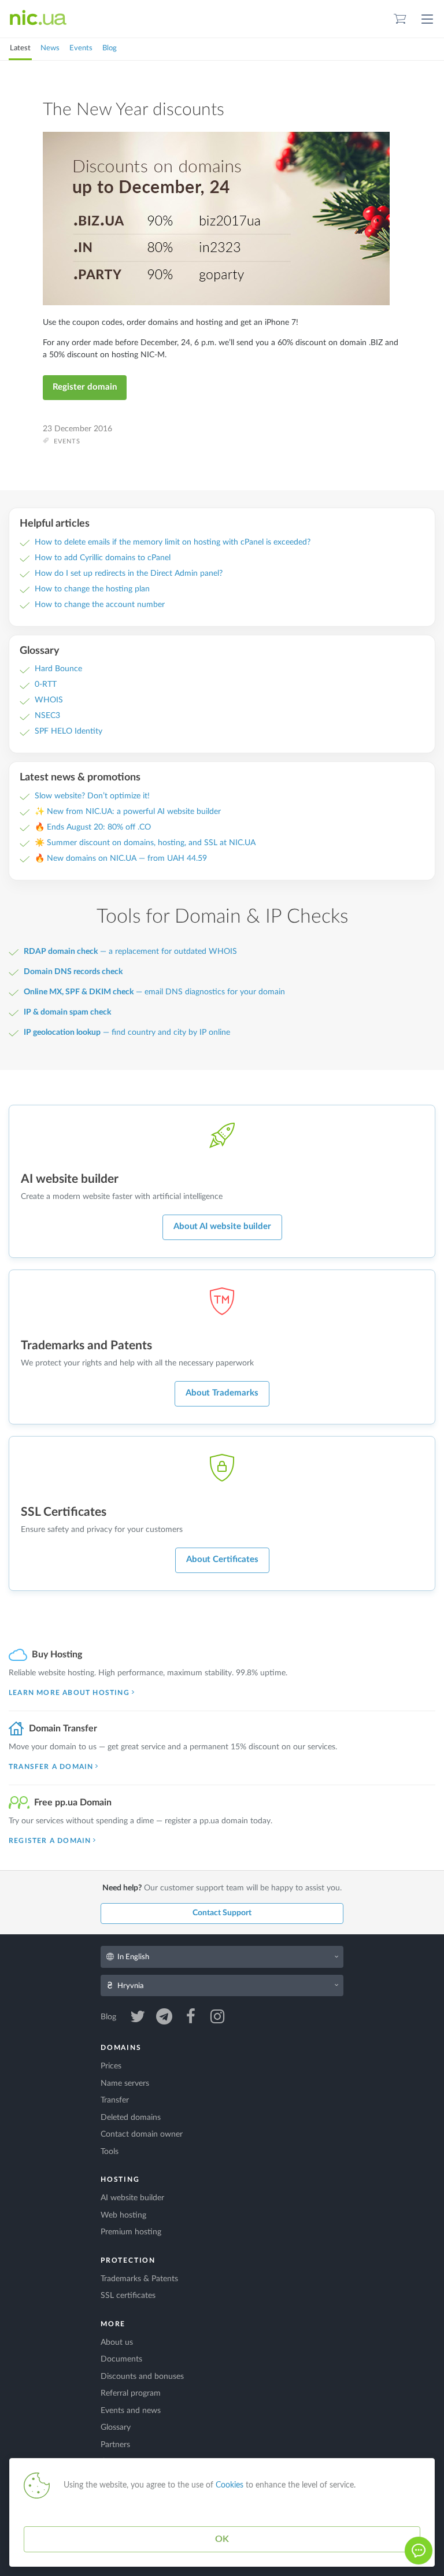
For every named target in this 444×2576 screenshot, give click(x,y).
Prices (111, 2066)
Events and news (131, 2411)
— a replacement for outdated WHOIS (130, 952)
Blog (110, 48)
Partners (115, 2445)
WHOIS (49, 700)
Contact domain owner (142, 2134)
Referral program (131, 2393)
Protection (128, 2260)
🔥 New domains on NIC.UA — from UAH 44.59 (121, 858)
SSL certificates (128, 2296)
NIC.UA (38, 18)
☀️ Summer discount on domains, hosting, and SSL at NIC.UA (145, 843)
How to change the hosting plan (92, 589)
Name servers (125, 2083)
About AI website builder (222, 1226)
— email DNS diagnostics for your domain (154, 992)
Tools (110, 2152)
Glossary (116, 2427)
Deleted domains (131, 2118)
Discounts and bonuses (142, 2377)
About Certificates (222, 1559)
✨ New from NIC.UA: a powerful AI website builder (128, 812)
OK (222, 2539)
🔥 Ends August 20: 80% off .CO (93, 827)
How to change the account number (100, 605)
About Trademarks (222, 1393)
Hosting (120, 2179)
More (113, 2324)
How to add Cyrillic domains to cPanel (103, 558)
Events (81, 48)
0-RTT (46, 684)
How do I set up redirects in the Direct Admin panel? (129, 573)
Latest (20, 48)
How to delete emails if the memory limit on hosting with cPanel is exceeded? (173, 542)
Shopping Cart (400, 19)
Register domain (85, 387)
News (50, 48)
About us (117, 2342)
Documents (121, 2359)
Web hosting (123, 2215)
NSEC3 (47, 716)
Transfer (115, 2100)
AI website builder (132, 2198)
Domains (121, 2048)
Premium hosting (131, 2232)
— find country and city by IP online (127, 1032)
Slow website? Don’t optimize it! (92, 796)
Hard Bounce (58, 669)
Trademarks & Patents (139, 2279)
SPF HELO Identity (69, 731)
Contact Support (222, 1913)
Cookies (230, 2485)
